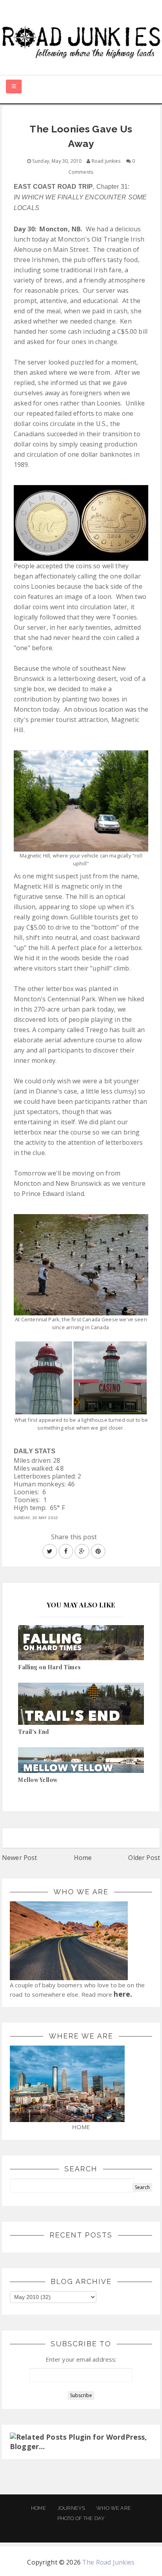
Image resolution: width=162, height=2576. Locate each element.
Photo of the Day (81, 2518)
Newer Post (20, 1858)
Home (83, 1858)
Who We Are (114, 2508)
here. (123, 1994)
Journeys (71, 2508)
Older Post (144, 1858)
